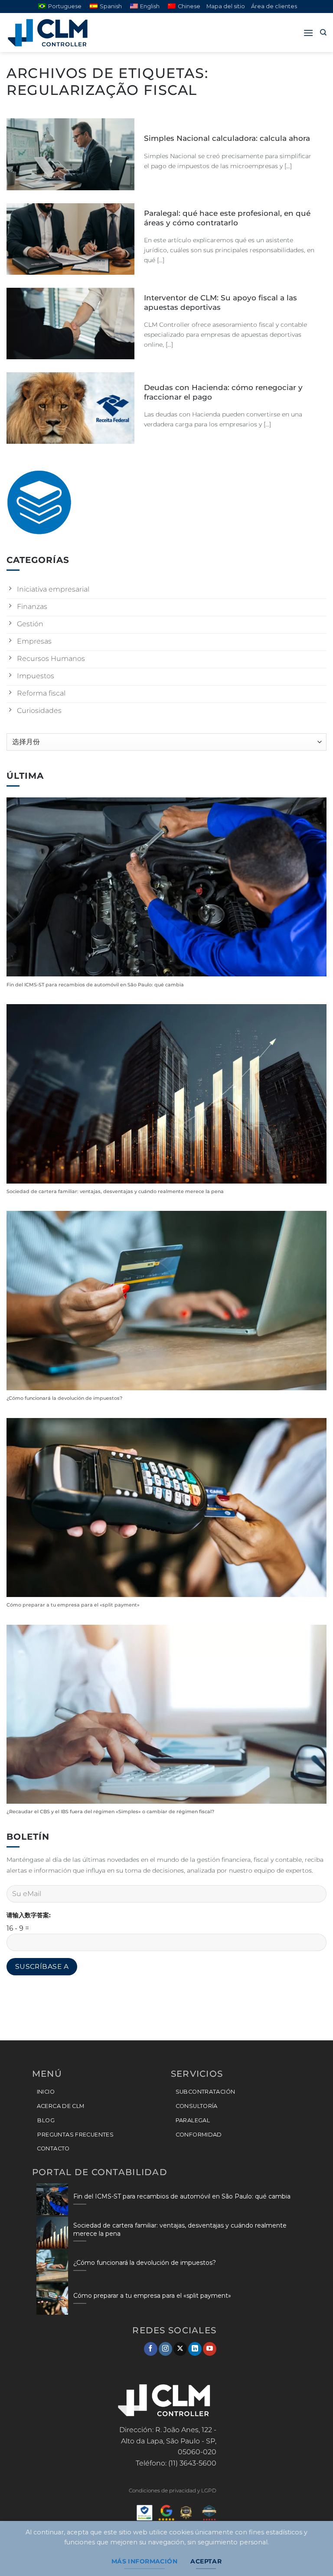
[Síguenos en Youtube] (210, 2349)
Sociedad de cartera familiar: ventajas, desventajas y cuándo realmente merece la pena (115, 1192)
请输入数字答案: (29, 1915)
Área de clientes (274, 6)
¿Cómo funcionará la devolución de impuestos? (64, 1398)
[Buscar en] (323, 33)
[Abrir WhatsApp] (311, 2554)
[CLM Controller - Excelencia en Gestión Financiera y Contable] (50, 33)
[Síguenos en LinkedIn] (195, 2349)
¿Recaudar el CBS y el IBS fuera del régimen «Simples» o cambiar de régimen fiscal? (110, 1812)
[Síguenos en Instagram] (165, 2349)
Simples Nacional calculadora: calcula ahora (227, 138)
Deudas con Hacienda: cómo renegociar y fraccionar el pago (223, 392)
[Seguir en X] (180, 2349)
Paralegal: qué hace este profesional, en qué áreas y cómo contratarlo (227, 218)
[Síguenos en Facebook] (151, 2349)
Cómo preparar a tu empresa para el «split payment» (73, 1605)
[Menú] (308, 33)
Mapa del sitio (226, 6)
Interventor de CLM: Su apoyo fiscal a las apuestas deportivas (220, 302)
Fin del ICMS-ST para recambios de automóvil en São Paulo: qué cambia (95, 985)
